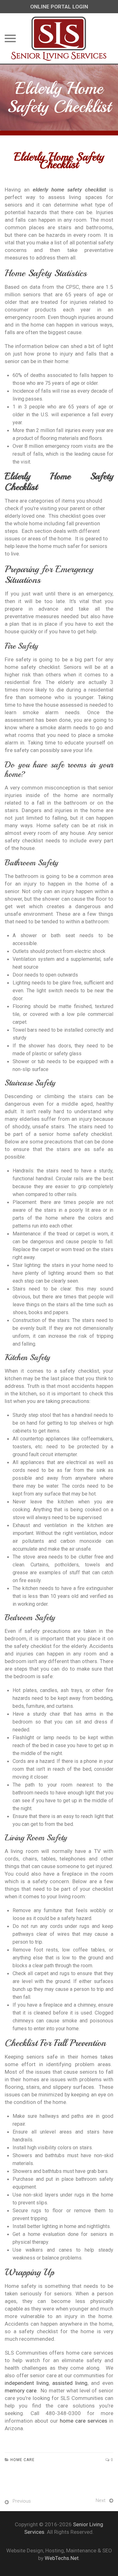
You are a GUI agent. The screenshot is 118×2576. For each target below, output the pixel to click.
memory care (21, 2391)
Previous (22, 2501)
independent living (27, 2383)
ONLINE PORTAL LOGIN (59, 7)
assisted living (70, 2383)
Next (101, 2500)
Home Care (22, 2460)
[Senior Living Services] (59, 38)
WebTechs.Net (62, 2558)
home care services (84, 2421)
